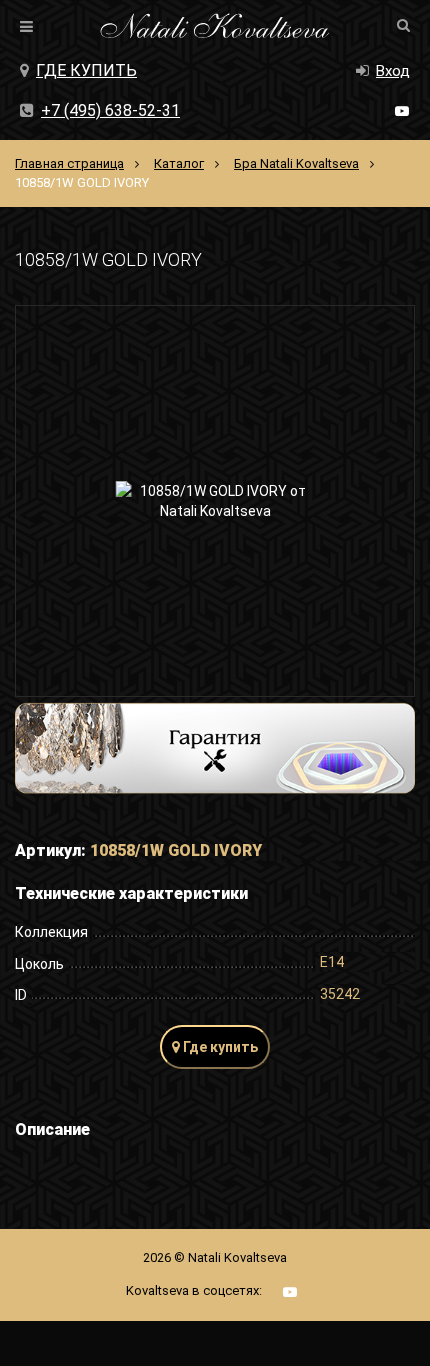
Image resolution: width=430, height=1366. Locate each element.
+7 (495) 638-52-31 (110, 110)
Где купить (86, 70)
